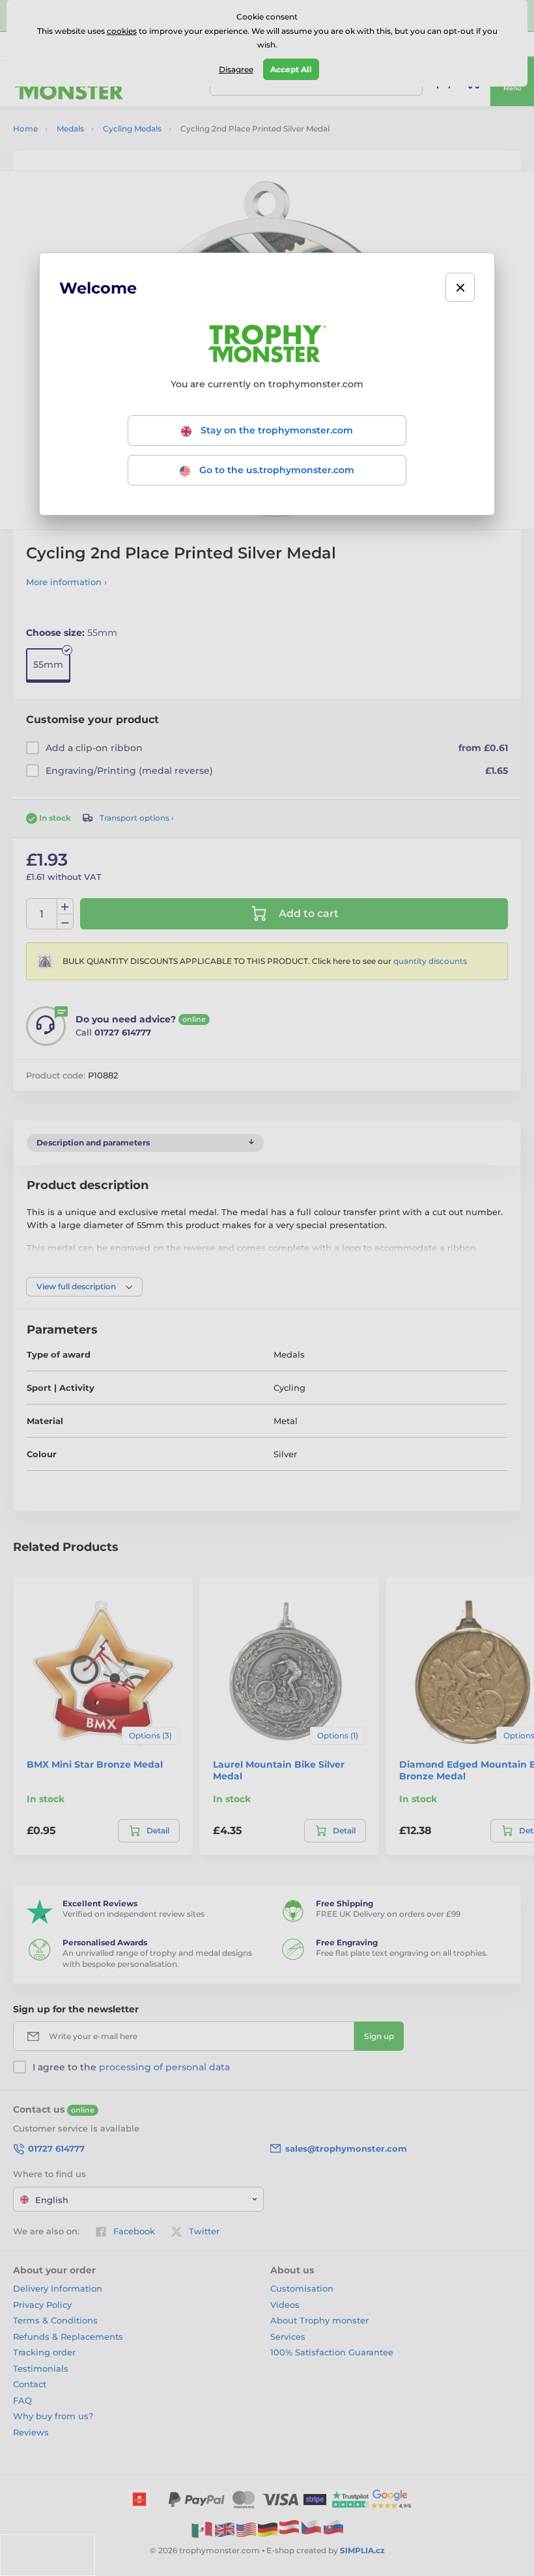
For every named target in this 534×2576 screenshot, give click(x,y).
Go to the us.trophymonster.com (275, 470)
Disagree (236, 69)
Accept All (291, 69)
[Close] (460, 287)
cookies (122, 31)
